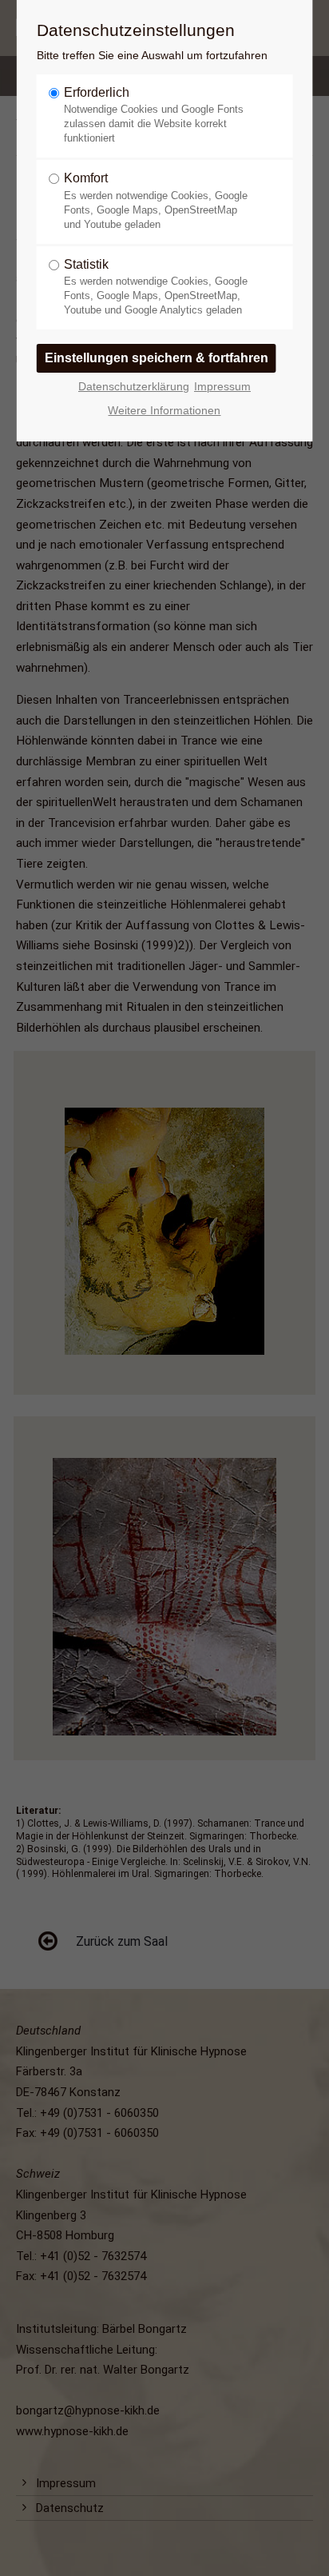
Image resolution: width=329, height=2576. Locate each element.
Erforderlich (154, 115)
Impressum (222, 387)
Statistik (156, 287)
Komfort (156, 200)
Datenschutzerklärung (134, 387)
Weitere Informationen (164, 411)
